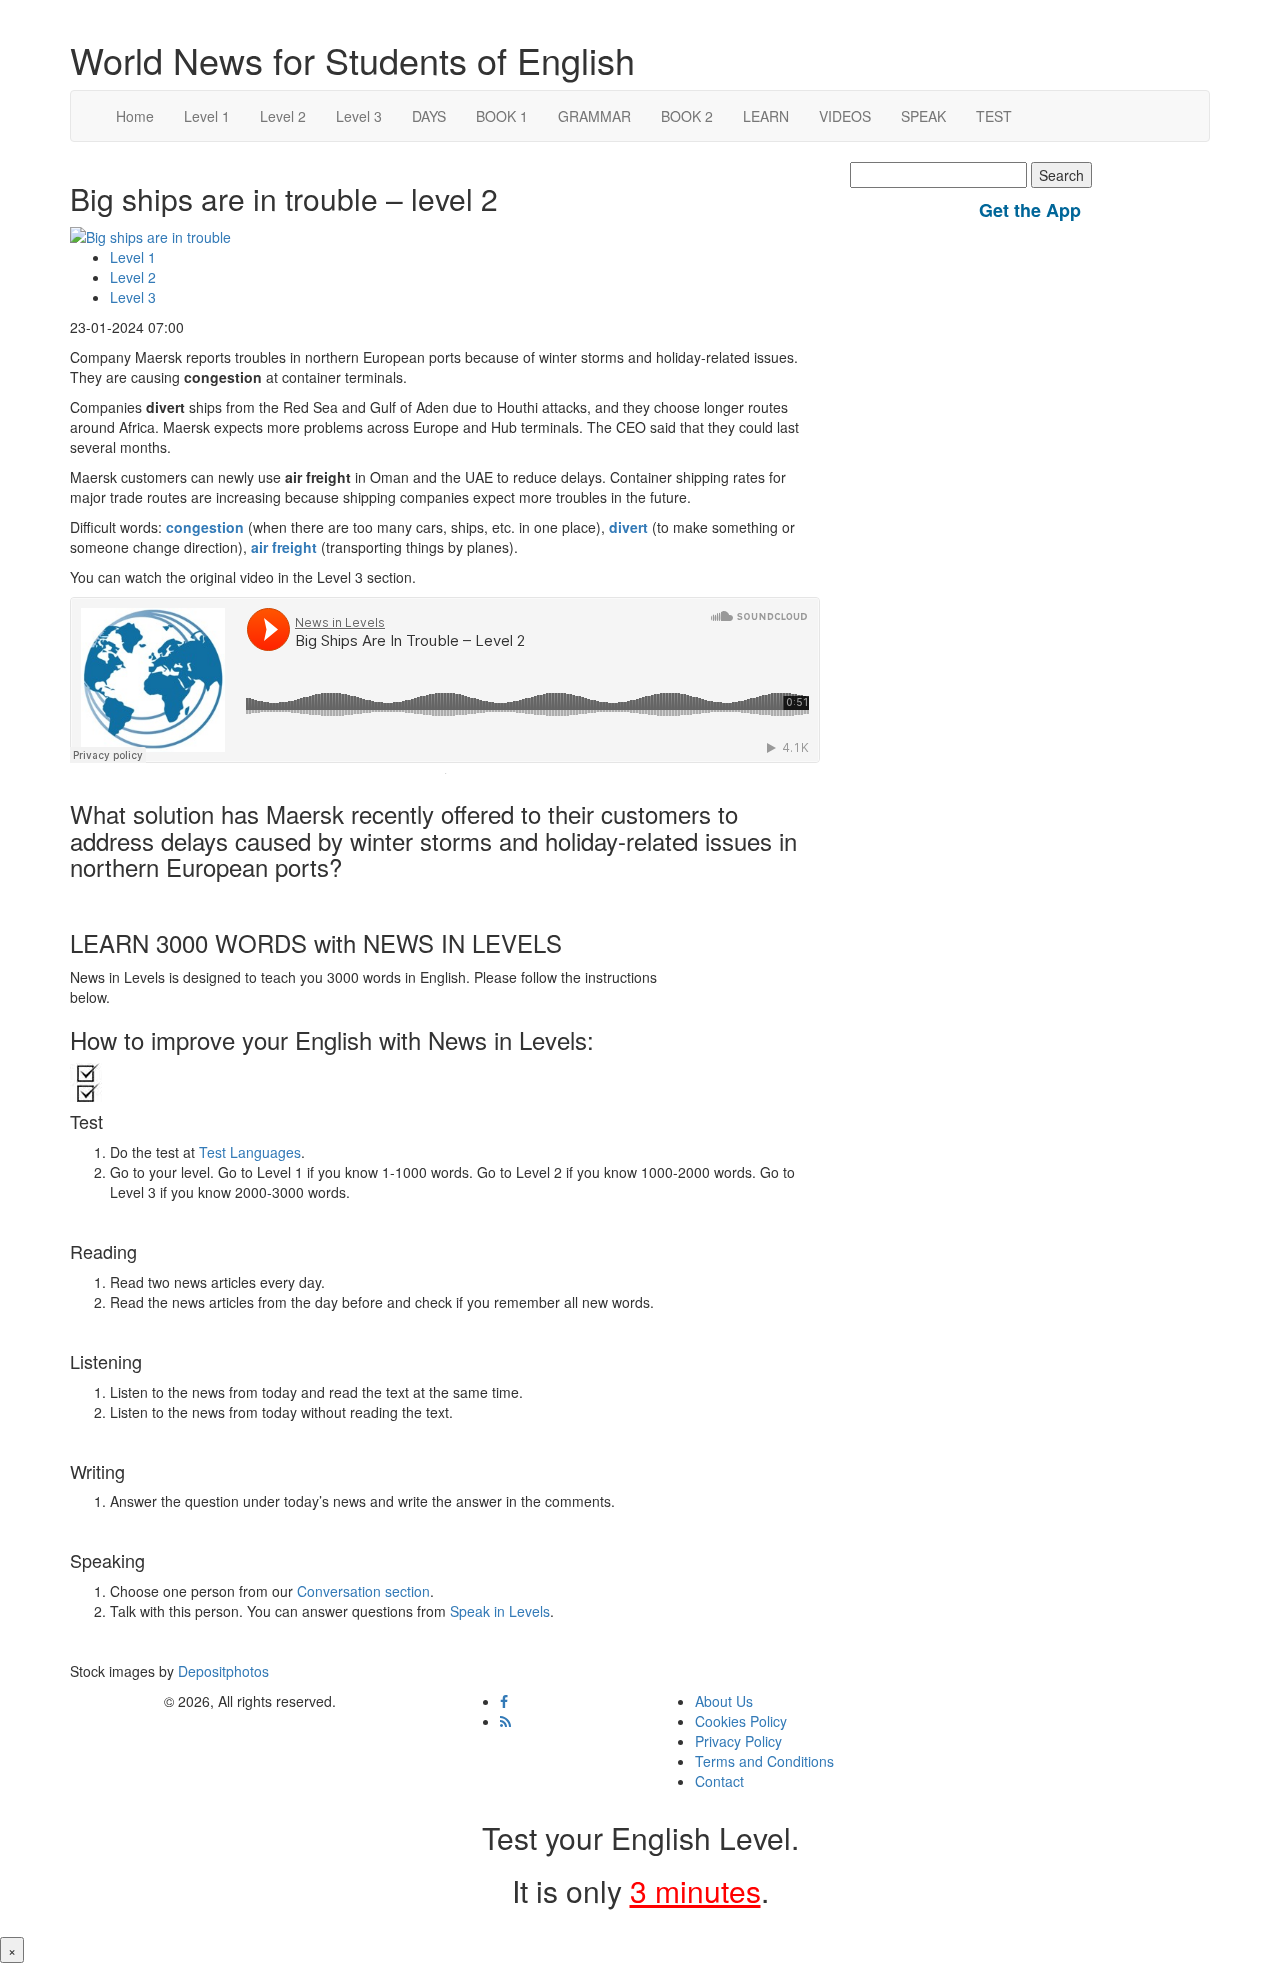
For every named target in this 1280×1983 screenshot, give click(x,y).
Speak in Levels (500, 1611)
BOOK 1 (502, 116)
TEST (994, 116)
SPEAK (923, 116)
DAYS (429, 116)
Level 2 (283, 116)
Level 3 (359, 116)
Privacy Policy (738, 1741)
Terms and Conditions (764, 1761)
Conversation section (363, 1591)
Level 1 (207, 116)
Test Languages (250, 1152)
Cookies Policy (741, 1721)
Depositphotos (221, 1671)
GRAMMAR (594, 116)
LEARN (766, 116)
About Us (724, 1701)
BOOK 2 (687, 116)
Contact (719, 1781)
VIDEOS (845, 116)
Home (135, 116)
